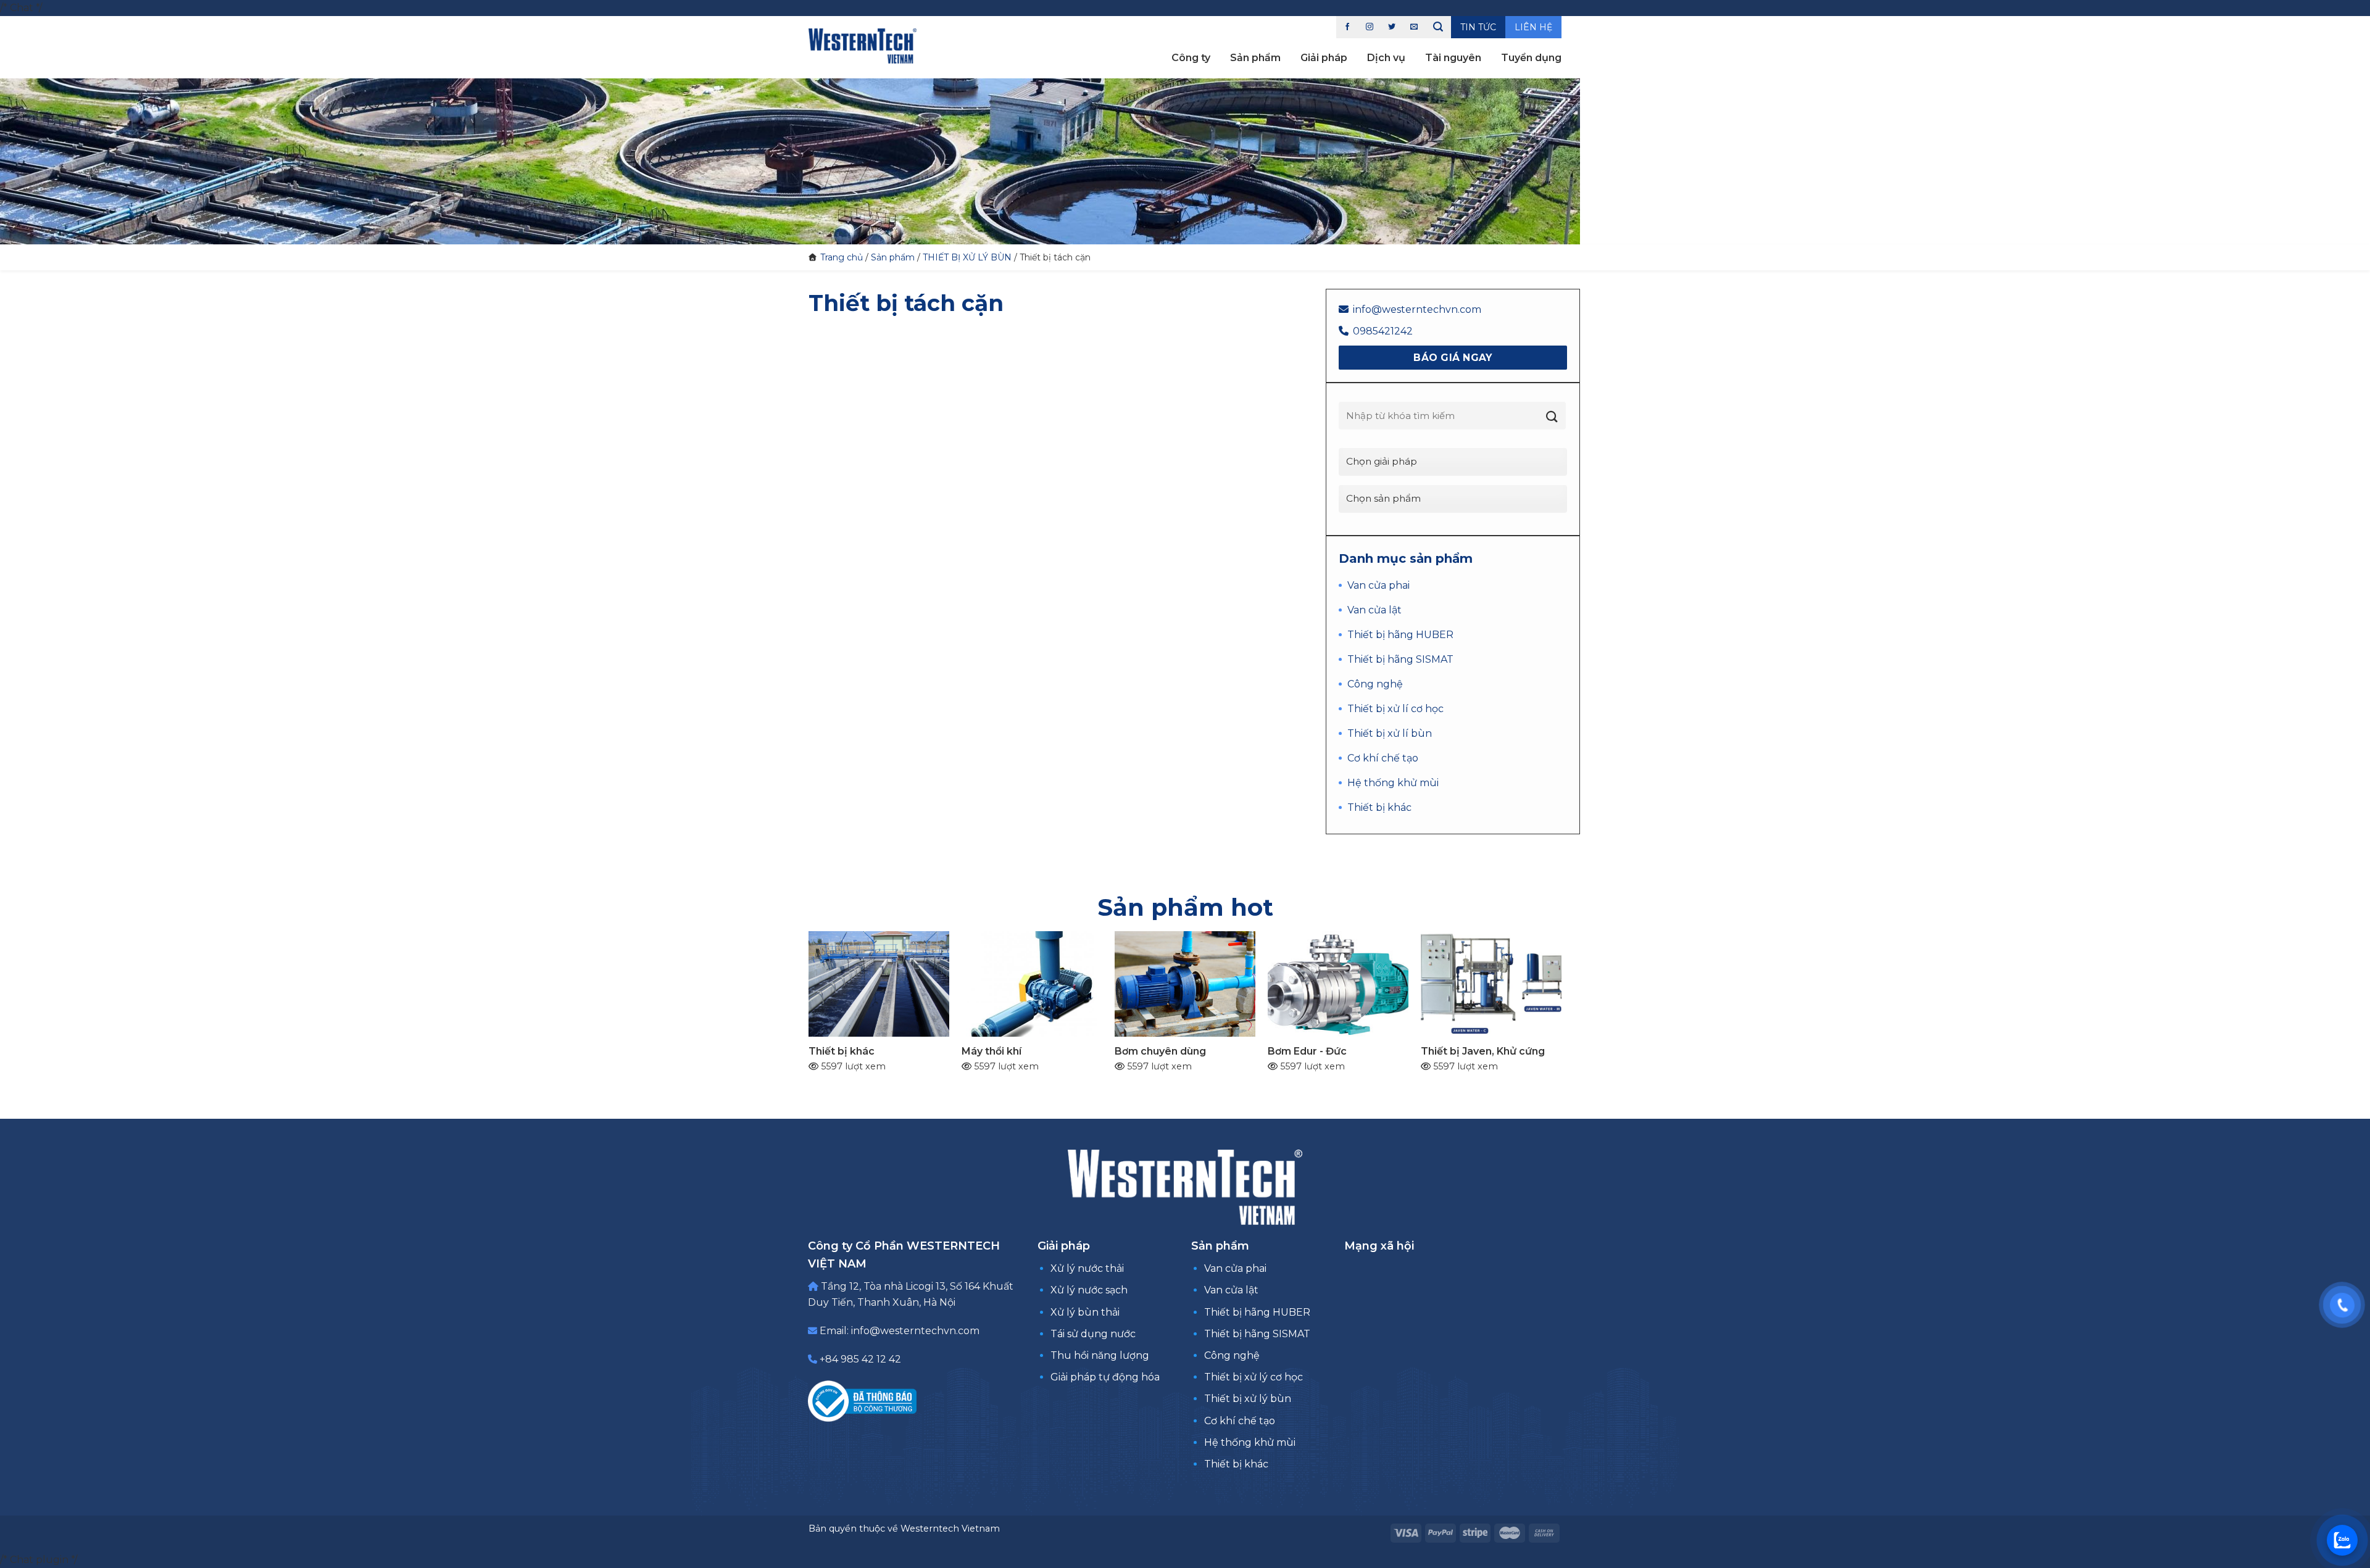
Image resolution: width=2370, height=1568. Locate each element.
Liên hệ (1533, 27)
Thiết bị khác (1236, 1464)
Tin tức (1478, 27)
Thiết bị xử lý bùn (1248, 1399)
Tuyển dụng (1531, 58)
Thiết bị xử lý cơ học (1254, 1377)
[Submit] (1552, 417)
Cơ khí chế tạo (1240, 1421)
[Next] (1574, 979)
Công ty (1191, 58)
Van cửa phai (1235, 1268)
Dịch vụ (1386, 58)
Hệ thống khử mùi (1250, 1442)
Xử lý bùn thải (1085, 1312)
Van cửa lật (1231, 1290)
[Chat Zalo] (2342, 1540)
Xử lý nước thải (1087, 1268)
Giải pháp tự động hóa (1105, 1377)
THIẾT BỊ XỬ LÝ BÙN (967, 257)
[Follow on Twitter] (1392, 27)
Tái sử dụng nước (1093, 1334)
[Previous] (796, 979)
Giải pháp (1324, 58)
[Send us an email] (1414, 27)
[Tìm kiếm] (1438, 27)
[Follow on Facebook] (1347, 27)
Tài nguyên (1453, 58)
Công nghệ (1232, 1355)
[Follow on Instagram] (1370, 27)
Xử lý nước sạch (1089, 1290)
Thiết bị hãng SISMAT (1257, 1334)
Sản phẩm (1255, 58)
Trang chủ (842, 257)
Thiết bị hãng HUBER (1257, 1312)
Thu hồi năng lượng (1100, 1355)
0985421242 (1383, 331)
